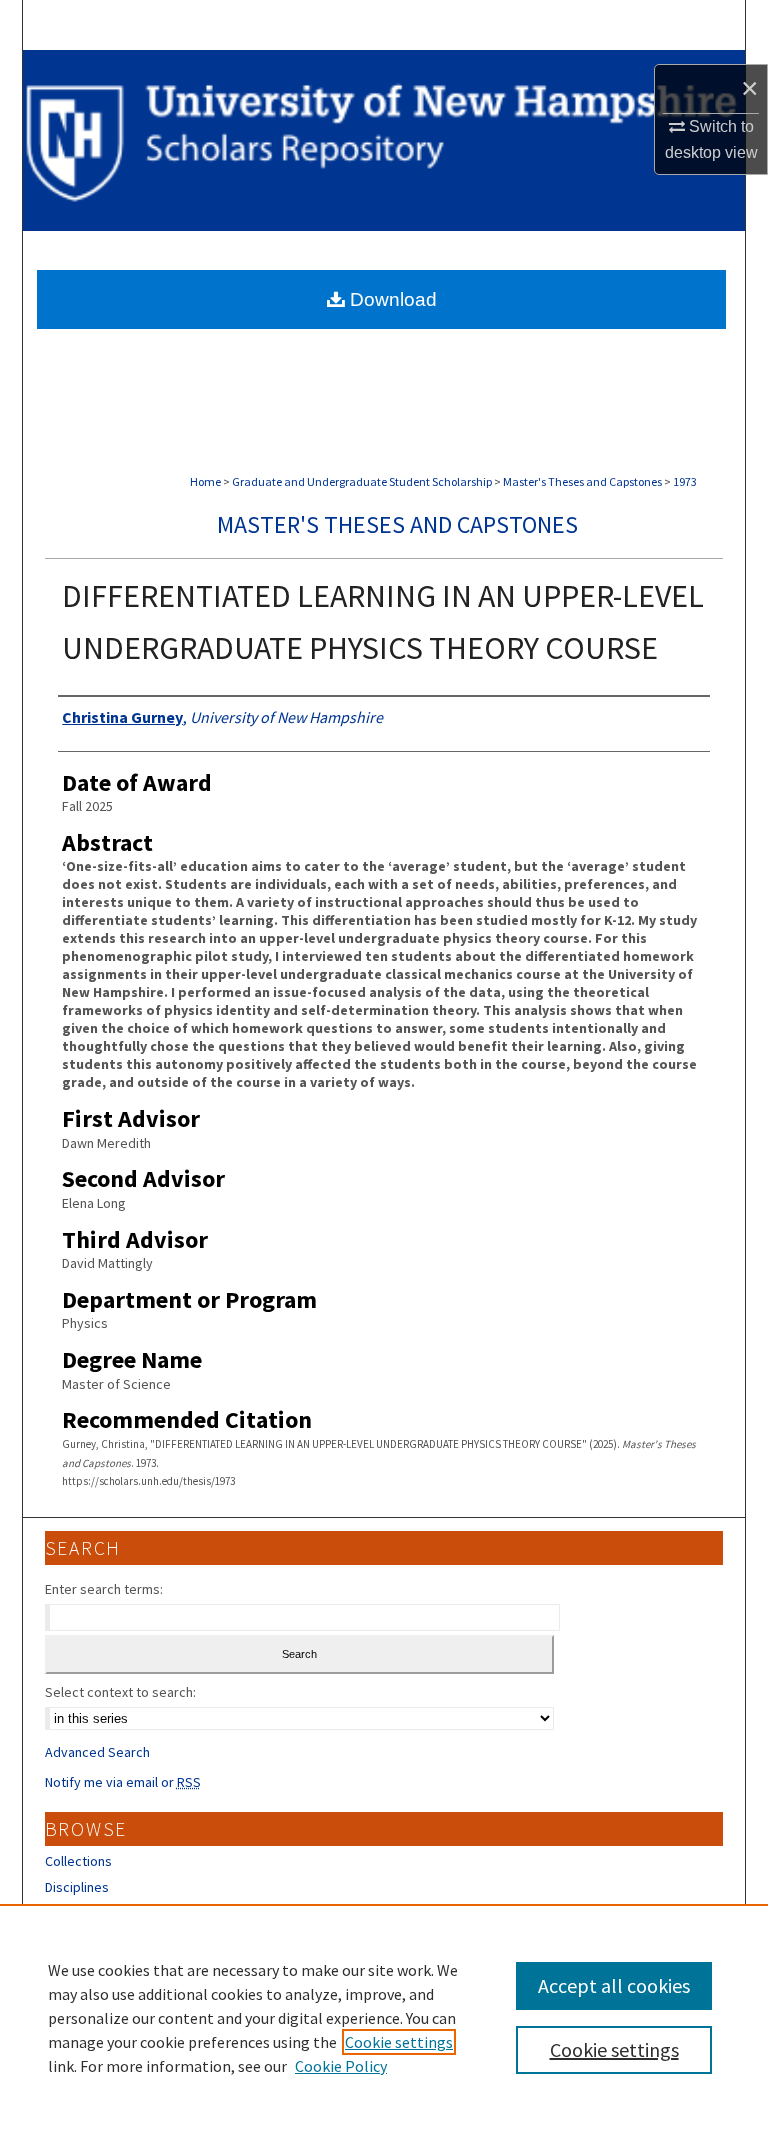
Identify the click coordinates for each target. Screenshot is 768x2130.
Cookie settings (399, 2042)
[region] (384, 2017)
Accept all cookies (614, 1985)
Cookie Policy (341, 2066)
